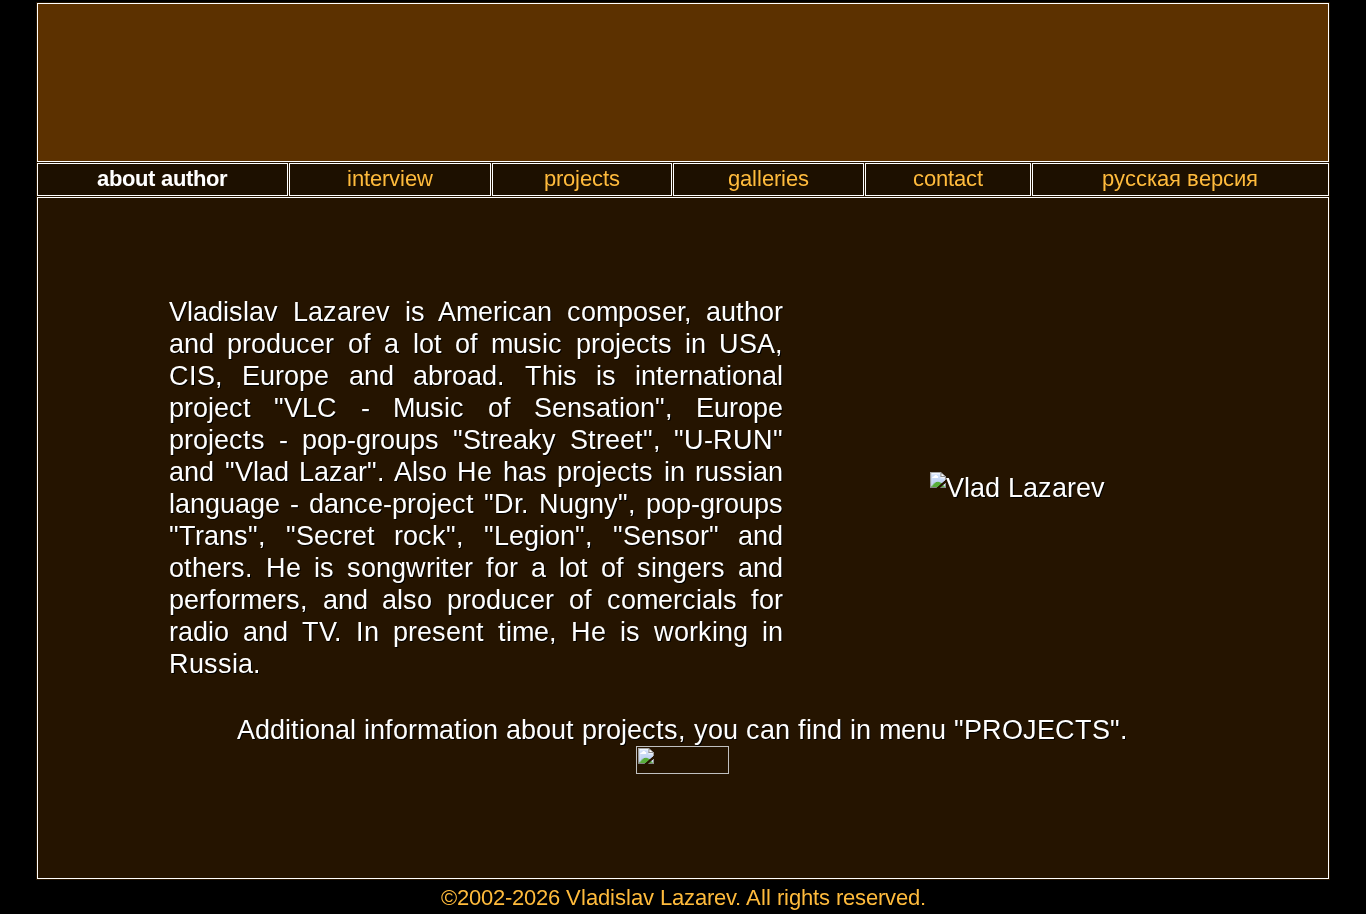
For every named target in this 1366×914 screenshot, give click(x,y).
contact (948, 178)
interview (390, 178)
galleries (768, 178)
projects (582, 178)
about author (162, 178)
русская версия (1180, 178)
